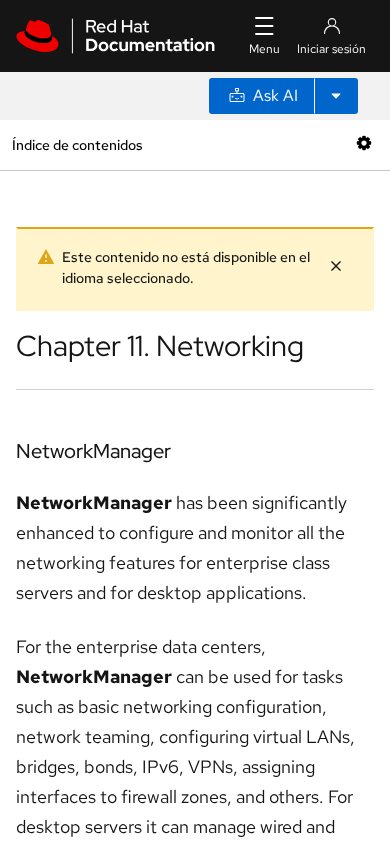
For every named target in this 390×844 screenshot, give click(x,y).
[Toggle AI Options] (336, 96)
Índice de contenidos (77, 144)
